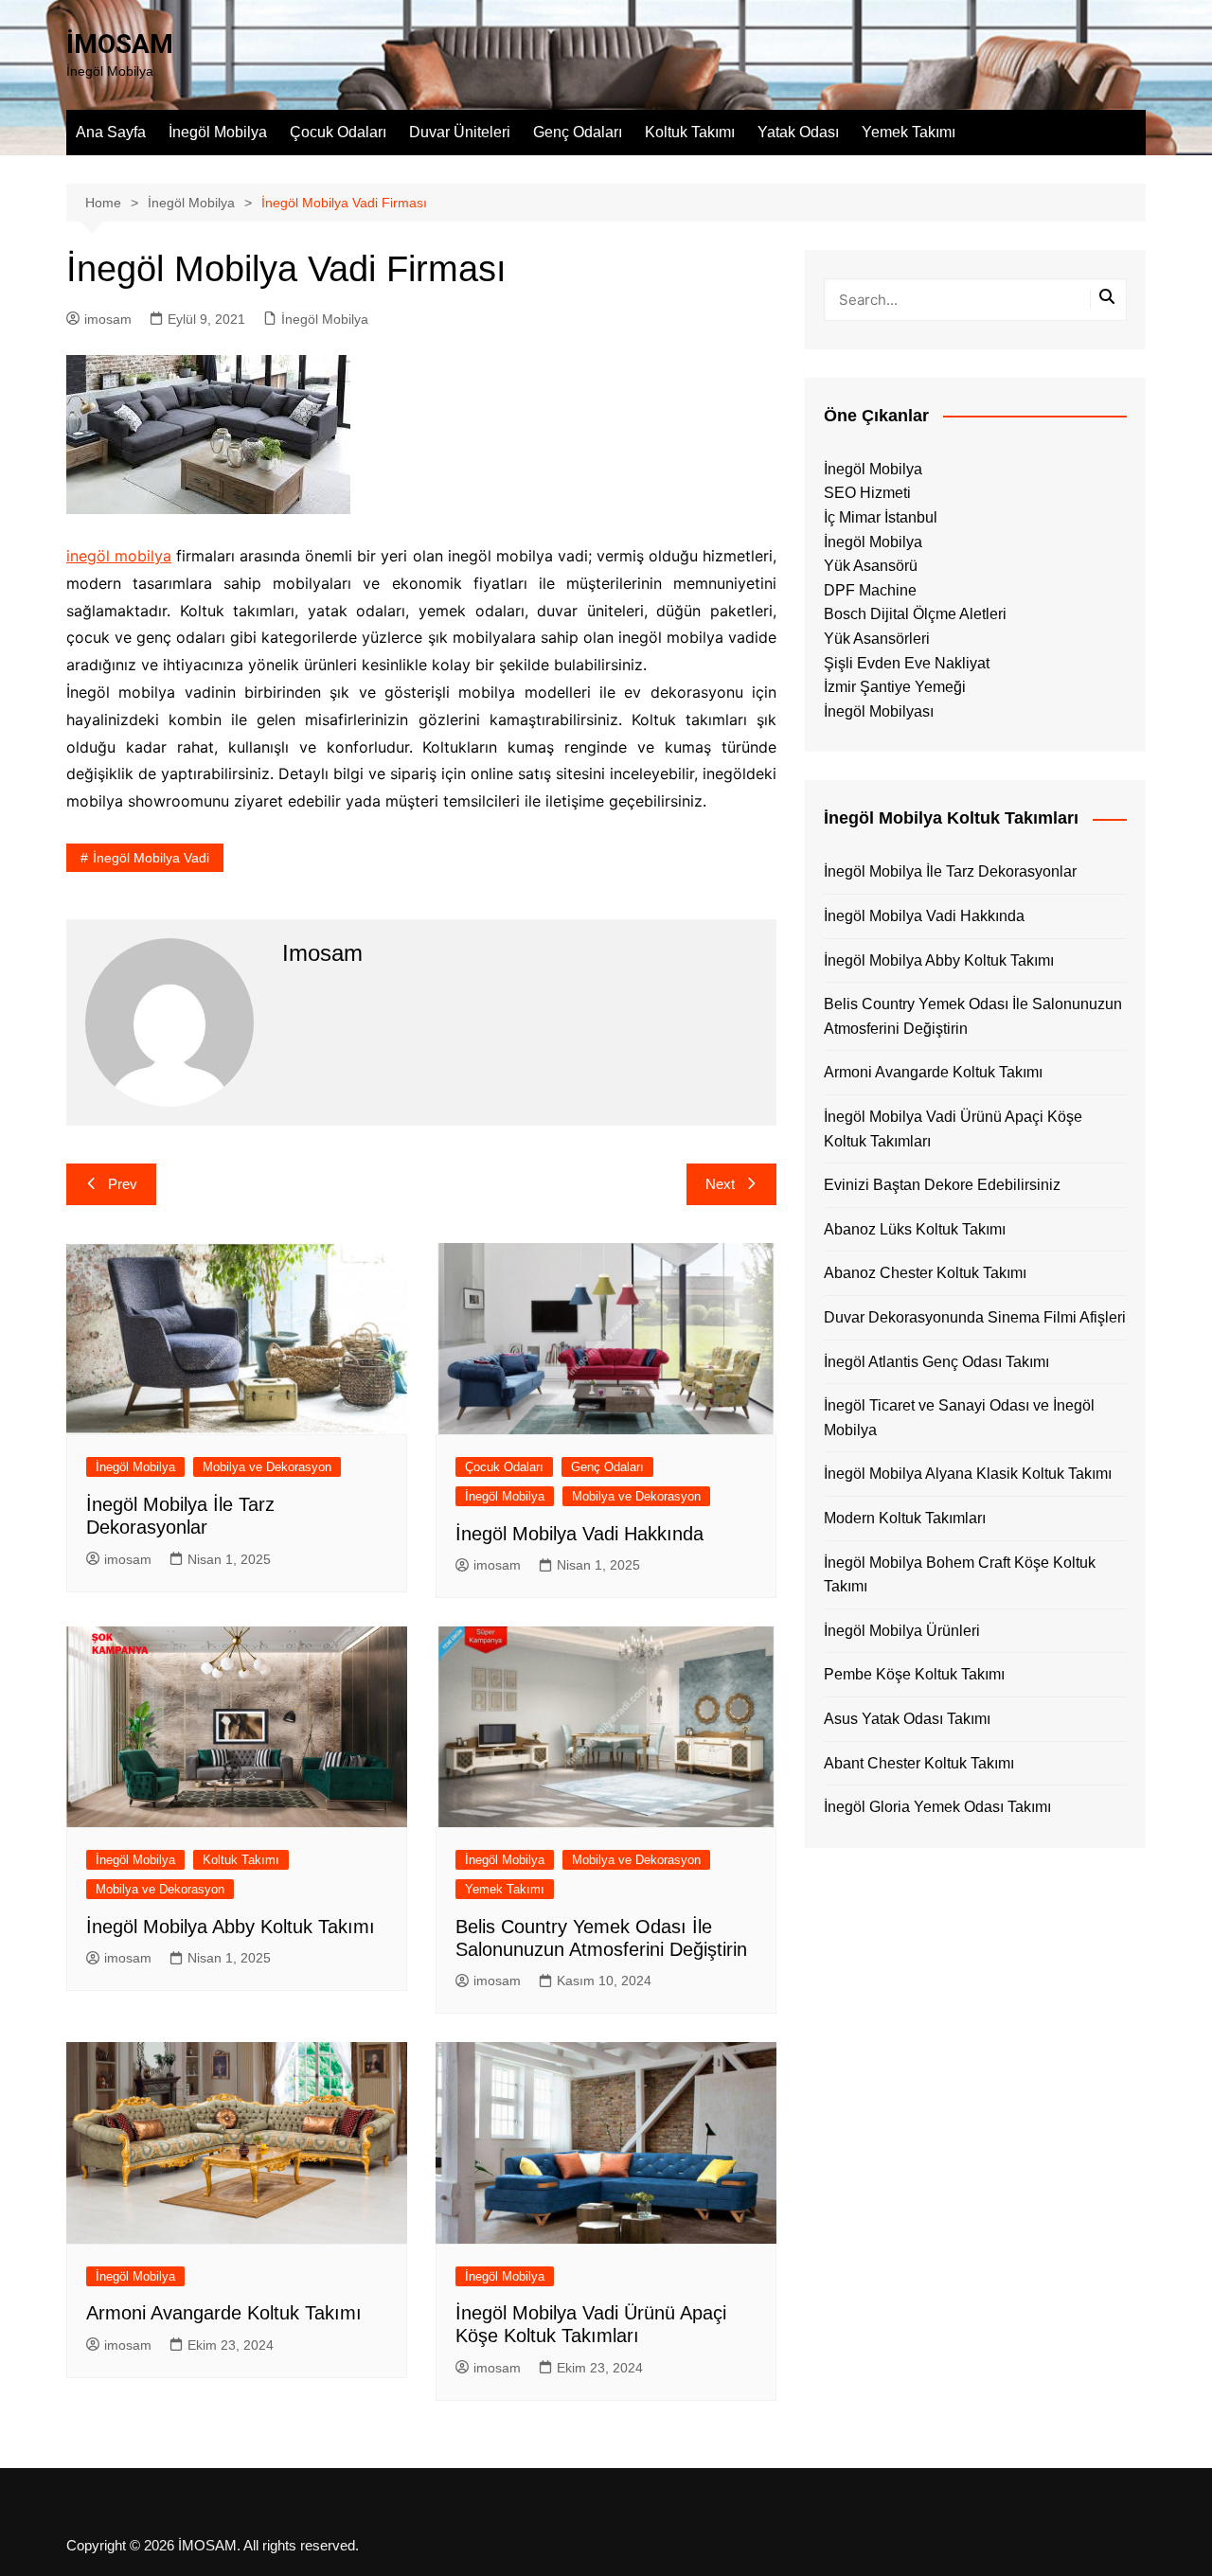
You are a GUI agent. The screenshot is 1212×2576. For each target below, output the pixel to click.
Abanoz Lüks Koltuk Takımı (915, 1229)
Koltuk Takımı (690, 132)
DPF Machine (870, 590)
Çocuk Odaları (338, 132)
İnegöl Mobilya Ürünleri (902, 1631)
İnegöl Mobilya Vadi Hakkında (579, 1534)
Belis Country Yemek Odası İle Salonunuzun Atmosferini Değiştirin (973, 1016)
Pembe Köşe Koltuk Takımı (914, 1674)
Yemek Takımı (909, 132)
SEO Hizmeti (867, 493)
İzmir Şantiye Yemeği (895, 687)
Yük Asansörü (871, 566)
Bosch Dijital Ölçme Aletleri (915, 614)
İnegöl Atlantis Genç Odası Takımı (936, 1362)
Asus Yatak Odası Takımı (907, 1719)
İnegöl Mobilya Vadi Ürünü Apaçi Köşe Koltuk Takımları (953, 1129)
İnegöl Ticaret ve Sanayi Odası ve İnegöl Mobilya (959, 1418)
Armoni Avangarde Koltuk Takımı (224, 2313)
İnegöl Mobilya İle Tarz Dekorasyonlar (950, 871)
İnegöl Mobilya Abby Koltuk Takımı (231, 1927)
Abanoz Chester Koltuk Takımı (925, 1273)
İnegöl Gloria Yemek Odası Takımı (937, 1807)
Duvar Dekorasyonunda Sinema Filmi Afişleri (975, 1317)
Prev (123, 1184)
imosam (108, 319)
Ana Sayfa (111, 132)
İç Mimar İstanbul (881, 517)
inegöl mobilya (119, 556)
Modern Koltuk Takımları (905, 1518)
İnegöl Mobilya (218, 132)
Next (720, 1184)
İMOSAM (120, 44)
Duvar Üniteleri (460, 132)
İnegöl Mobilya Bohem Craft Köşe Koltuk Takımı (960, 1575)
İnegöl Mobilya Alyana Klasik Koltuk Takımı (968, 1474)
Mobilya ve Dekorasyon (267, 1467)
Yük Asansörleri (877, 639)
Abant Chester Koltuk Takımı (919, 1763)
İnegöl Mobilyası (879, 711)
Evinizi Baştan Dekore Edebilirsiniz (942, 1185)
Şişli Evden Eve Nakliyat (907, 663)
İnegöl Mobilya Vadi (151, 858)
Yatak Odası (798, 132)
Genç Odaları (578, 132)
